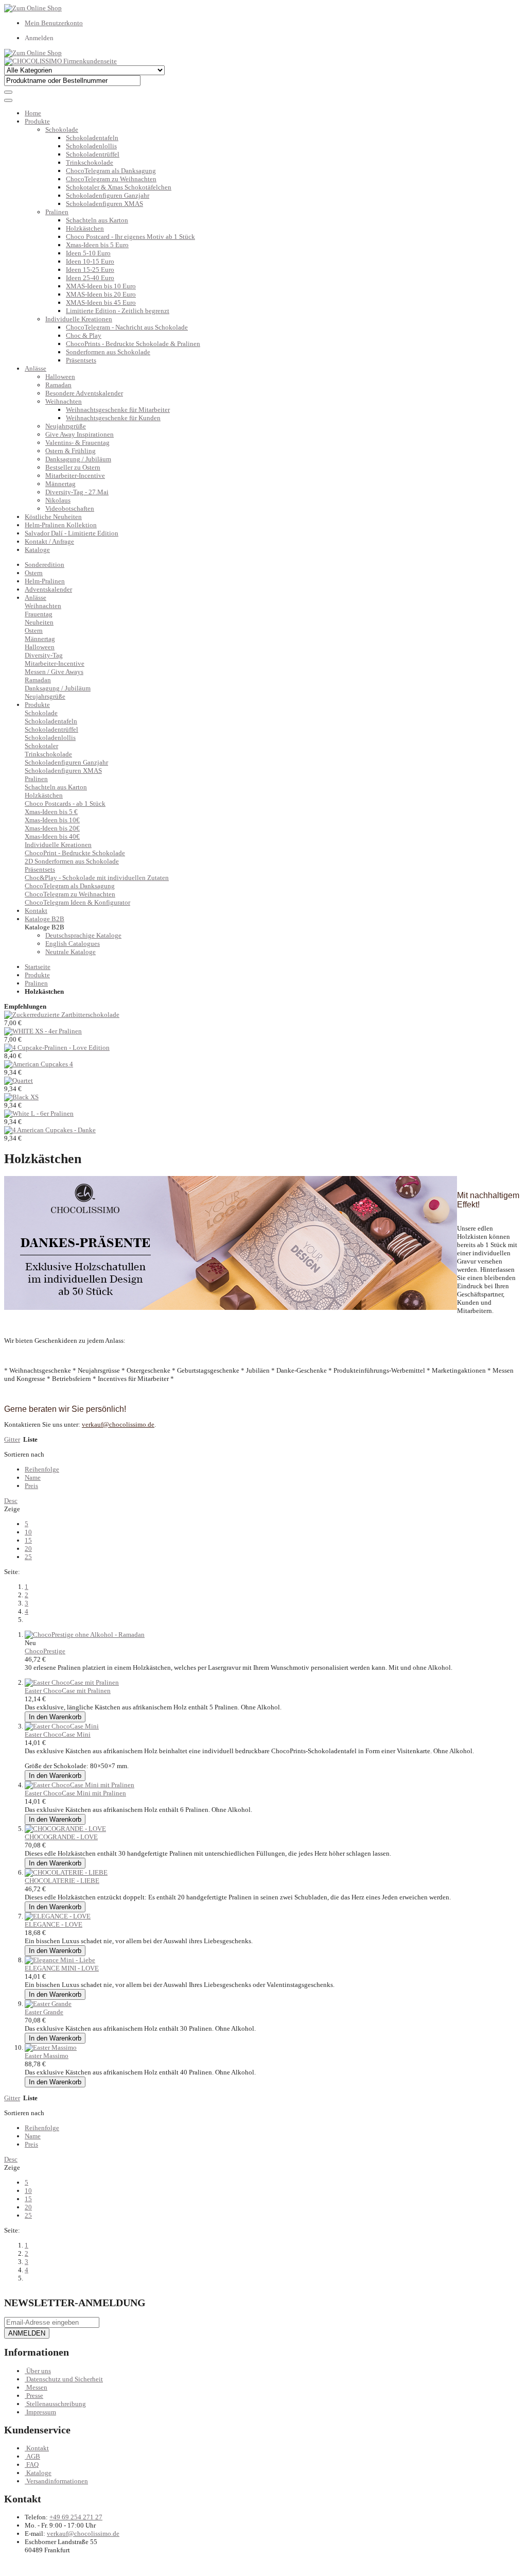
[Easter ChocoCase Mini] (62, 1726)
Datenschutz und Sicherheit (65, 2379)
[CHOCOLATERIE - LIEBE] (66, 1872)
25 (28, 1557)
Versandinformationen (57, 2481)
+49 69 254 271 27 (76, 2517)
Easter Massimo (47, 2056)
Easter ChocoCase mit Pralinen (68, 1691)
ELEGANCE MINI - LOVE (62, 1968)
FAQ (32, 2465)
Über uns (39, 2371)
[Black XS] (21, 1097)
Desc (11, 1501)
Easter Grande (44, 2012)
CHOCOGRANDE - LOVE (61, 1837)
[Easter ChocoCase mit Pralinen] (72, 1682)
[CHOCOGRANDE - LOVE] (65, 1829)
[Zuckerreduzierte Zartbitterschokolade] (62, 1015)
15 (28, 1540)
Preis (31, 1486)
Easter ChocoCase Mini (58, 1734)
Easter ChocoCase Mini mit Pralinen (75, 1793)
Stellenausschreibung (56, 2404)
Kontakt (38, 2448)
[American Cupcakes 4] (39, 1064)
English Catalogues (73, 944)
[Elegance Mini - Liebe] (60, 1960)
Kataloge (37, 550)
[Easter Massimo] (51, 2047)
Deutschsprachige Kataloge (83, 935)
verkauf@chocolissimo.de (83, 2534)
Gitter (12, 1439)
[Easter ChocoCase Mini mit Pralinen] (80, 1785)
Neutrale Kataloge (71, 952)
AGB (33, 2456)
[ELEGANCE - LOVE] (58, 1916)
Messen (37, 2387)
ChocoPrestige (45, 1651)
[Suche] (8, 92)
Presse (35, 2396)
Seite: (12, 1572)
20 (28, 1549)
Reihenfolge (42, 1469)
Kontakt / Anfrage (49, 541)
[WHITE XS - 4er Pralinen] (43, 1031)
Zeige (12, 1509)
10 (28, 1532)
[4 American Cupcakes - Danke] (50, 1130)
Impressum (41, 2412)
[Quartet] (19, 1080)
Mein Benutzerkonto (54, 23)
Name (33, 1477)
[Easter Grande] (48, 2004)
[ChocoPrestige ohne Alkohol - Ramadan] (85, 1635)
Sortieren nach (24, 1454)
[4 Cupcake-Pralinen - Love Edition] (57, 1048)
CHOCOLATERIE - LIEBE (62, 1881)
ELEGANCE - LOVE (54, 1924)
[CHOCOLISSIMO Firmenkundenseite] (60, 61)
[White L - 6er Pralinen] (39, 1113)
